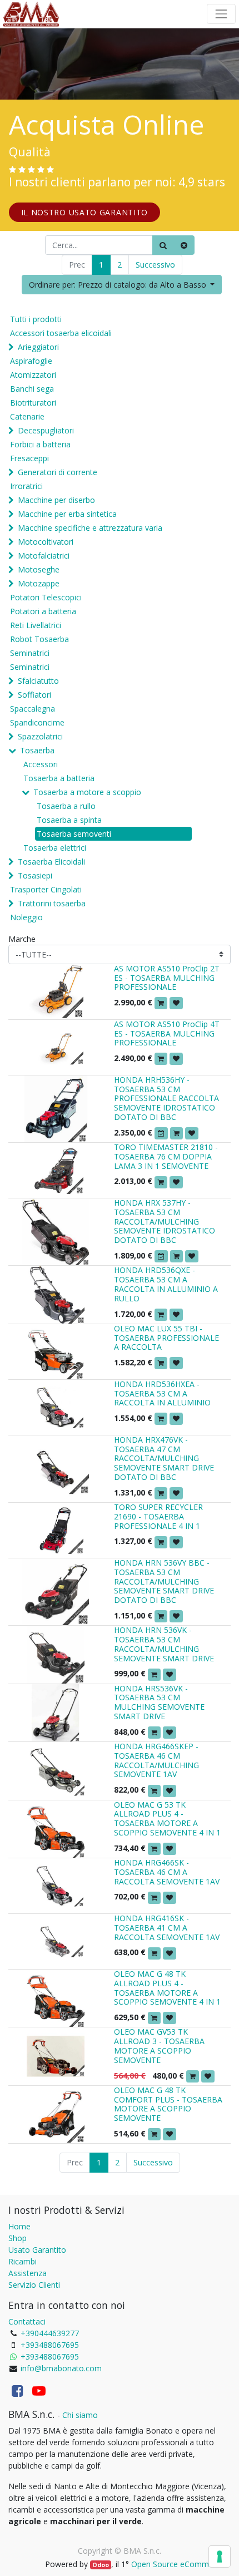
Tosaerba (37, 750)
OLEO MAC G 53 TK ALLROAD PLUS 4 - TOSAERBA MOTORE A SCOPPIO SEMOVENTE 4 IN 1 (167, 1819)
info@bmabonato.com (61, 2368)
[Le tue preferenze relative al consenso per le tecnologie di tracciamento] (220, 2557)
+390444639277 (50, 2333)
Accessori (41, 764)
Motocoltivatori (46, 542)
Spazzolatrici (40, 736)
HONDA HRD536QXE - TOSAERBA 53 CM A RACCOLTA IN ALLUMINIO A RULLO (166, 1284)
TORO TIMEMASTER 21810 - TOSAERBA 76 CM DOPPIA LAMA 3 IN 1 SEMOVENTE (166, 1156)
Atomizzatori (33, 375)
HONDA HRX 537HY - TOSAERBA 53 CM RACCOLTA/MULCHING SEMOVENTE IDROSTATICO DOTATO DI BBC (165, 1221)
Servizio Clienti (34, 2285)
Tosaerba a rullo (66, 806)
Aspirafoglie (31, 361)
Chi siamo (80, 2415)
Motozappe (39, 583)
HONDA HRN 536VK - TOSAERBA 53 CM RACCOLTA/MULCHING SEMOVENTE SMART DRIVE (164, 1644)
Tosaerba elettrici (55, 848)
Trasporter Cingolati (46, 889)
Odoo (101, 2565)
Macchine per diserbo (56, 500)
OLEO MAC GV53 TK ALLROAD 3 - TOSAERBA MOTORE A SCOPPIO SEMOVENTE (159, 2045)
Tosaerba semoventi (74, 834)
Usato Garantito (37, 2250)
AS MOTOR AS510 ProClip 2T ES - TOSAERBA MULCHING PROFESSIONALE (167, 978)
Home (19, 2226)
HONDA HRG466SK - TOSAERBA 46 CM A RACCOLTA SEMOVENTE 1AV (167, 1872)
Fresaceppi (29, 458)
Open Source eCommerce (178, 2564)
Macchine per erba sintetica (67, 514)
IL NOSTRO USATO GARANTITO (85, 212)
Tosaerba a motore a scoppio (87, 792)
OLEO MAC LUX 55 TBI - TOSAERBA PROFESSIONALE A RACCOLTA (166, 1338)
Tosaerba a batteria (59, 778)
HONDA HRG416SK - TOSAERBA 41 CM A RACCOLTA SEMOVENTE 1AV (167, 1928)
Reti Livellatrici (36, 625)
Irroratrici (26, 486)
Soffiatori (34, 695)
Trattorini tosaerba (52, 903)
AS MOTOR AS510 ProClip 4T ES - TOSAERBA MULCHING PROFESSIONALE (167, 1033)
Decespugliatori (46, 430)
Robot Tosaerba (39, 639)
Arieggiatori (38, 347)
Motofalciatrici (44, 556)
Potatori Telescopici (46, 597)
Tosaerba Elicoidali (51, 862)
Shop (18, 2238)
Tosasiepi (35, 875)
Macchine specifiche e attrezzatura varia (90, 528)
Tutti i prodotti (36, 319)
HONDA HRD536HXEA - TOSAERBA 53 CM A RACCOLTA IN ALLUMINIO (162, 1393)
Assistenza (28, 2273)
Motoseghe (39, 569)
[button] (122, 285)
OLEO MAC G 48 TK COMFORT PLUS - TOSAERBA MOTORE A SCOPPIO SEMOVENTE (168, 2104)
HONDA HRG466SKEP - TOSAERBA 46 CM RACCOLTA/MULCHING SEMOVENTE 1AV (156, 1760)
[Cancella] (184, 245)
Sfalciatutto (38, 681)
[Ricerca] (163, 245)
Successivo (155, 265)
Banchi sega (32, 389)
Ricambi (23, 2261)
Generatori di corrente (58, 472)
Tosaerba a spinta (69, 820)
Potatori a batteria (43, 611)
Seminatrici (30, 653)
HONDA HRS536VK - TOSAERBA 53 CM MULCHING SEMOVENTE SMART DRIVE (159, 1702)
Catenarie (27, 416)
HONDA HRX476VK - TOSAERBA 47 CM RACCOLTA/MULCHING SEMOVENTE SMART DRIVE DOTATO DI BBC (164, 1458)
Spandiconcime (37, 722)
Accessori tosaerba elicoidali (61, 333)
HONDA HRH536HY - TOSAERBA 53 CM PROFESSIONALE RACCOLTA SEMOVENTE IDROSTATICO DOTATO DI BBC (166, 1098)
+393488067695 (50, 2345)
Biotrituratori (33, 403)
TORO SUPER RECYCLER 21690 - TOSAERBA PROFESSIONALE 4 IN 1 (158, 1516)
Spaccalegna (33, 709)
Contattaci (27, 2321)
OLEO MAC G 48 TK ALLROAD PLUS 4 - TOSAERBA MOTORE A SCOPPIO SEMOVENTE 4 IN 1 (167, 1988)
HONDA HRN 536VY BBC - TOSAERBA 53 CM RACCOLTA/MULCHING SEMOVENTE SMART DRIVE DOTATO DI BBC (164, 1581)
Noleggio (26, 917)
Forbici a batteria (40, 444)
